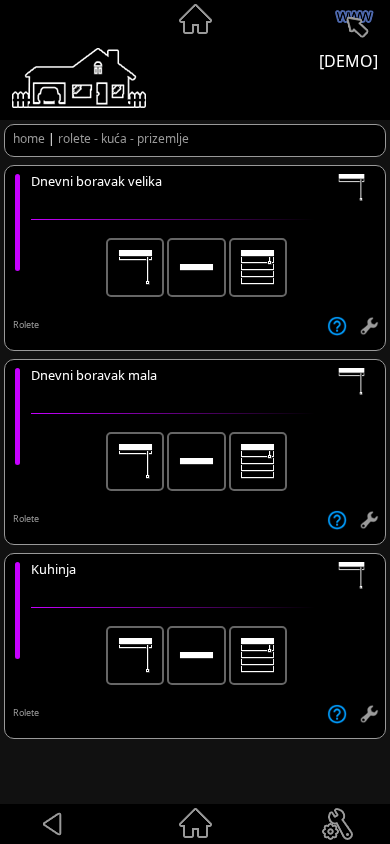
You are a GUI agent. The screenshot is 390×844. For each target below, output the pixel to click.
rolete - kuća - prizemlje (123, 138)
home (29, 138)
